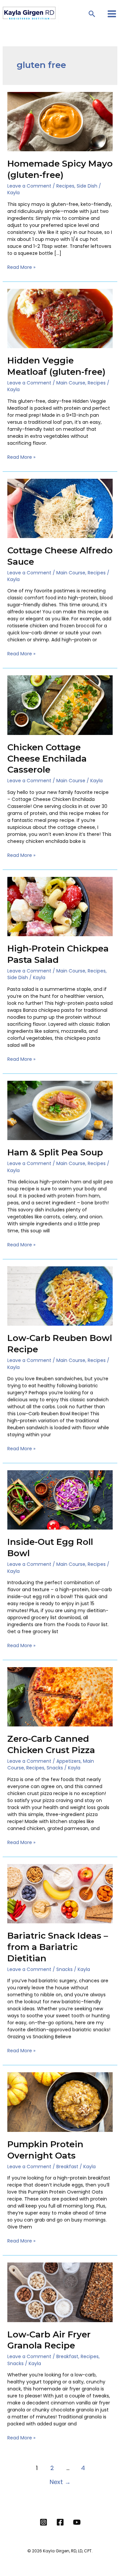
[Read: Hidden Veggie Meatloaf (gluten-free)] (60, 318)
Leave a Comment (29, 186)
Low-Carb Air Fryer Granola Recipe (49, 2340)
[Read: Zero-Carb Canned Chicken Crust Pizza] (60, 1696)
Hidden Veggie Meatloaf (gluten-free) (56, 366)
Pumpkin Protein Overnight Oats (45, 2150)
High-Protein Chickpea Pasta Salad (58, 954)
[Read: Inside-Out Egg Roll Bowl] (60, 1500)
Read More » (21, 267)
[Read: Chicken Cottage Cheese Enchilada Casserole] (60, 705)
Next (60, 2482)
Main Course (71, 383)
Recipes (65, 186)
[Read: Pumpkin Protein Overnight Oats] (60, 2102)
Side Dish (87, 186)
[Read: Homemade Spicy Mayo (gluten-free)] (60, 121)
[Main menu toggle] (112, 14)
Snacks (55, 1768)
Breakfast (67, 2167)
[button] (92, 14)
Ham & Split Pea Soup (55, 1152)
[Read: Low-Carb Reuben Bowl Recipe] (60, 1296)
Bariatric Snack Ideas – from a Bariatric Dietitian (58, 1947)
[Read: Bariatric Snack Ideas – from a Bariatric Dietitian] (60, 1893)
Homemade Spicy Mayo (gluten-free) (60, 169)
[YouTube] (77, 2522)
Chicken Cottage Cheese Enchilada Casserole (47, 759)
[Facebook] (60, 2522)
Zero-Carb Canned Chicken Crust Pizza (51, 1744)
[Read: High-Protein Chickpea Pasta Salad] (60, 906)
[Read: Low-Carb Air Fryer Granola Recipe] (60, 2292)
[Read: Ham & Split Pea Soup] (60, 1110)
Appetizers (68, 1761)
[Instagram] (43, 2522)
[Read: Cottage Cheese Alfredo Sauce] (60, 508)
